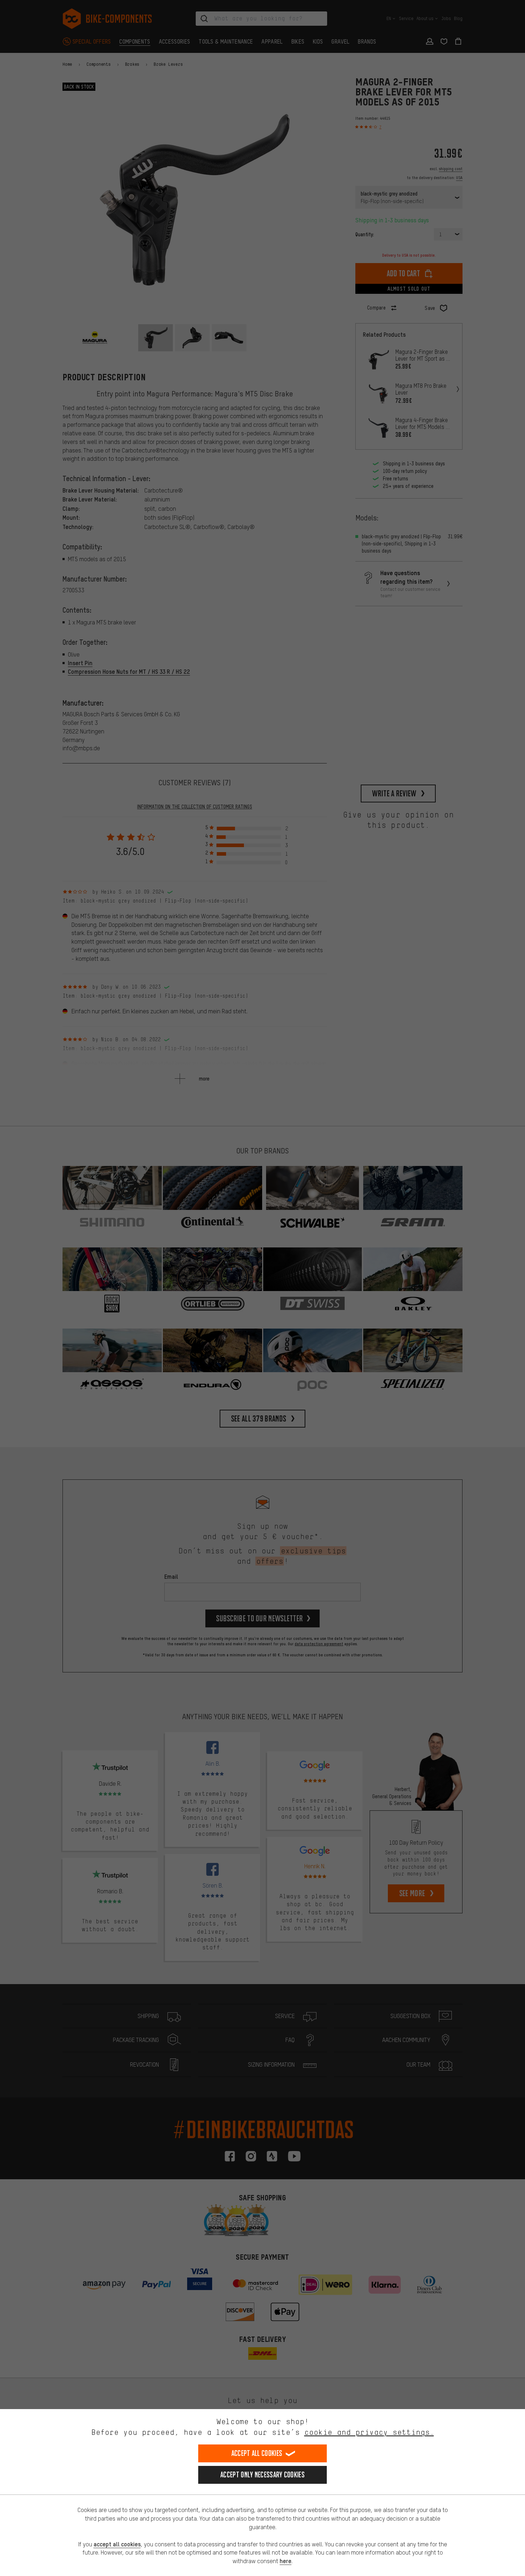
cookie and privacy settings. (369, 2432)
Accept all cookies (257, 2453)
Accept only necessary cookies (262, 2475)
